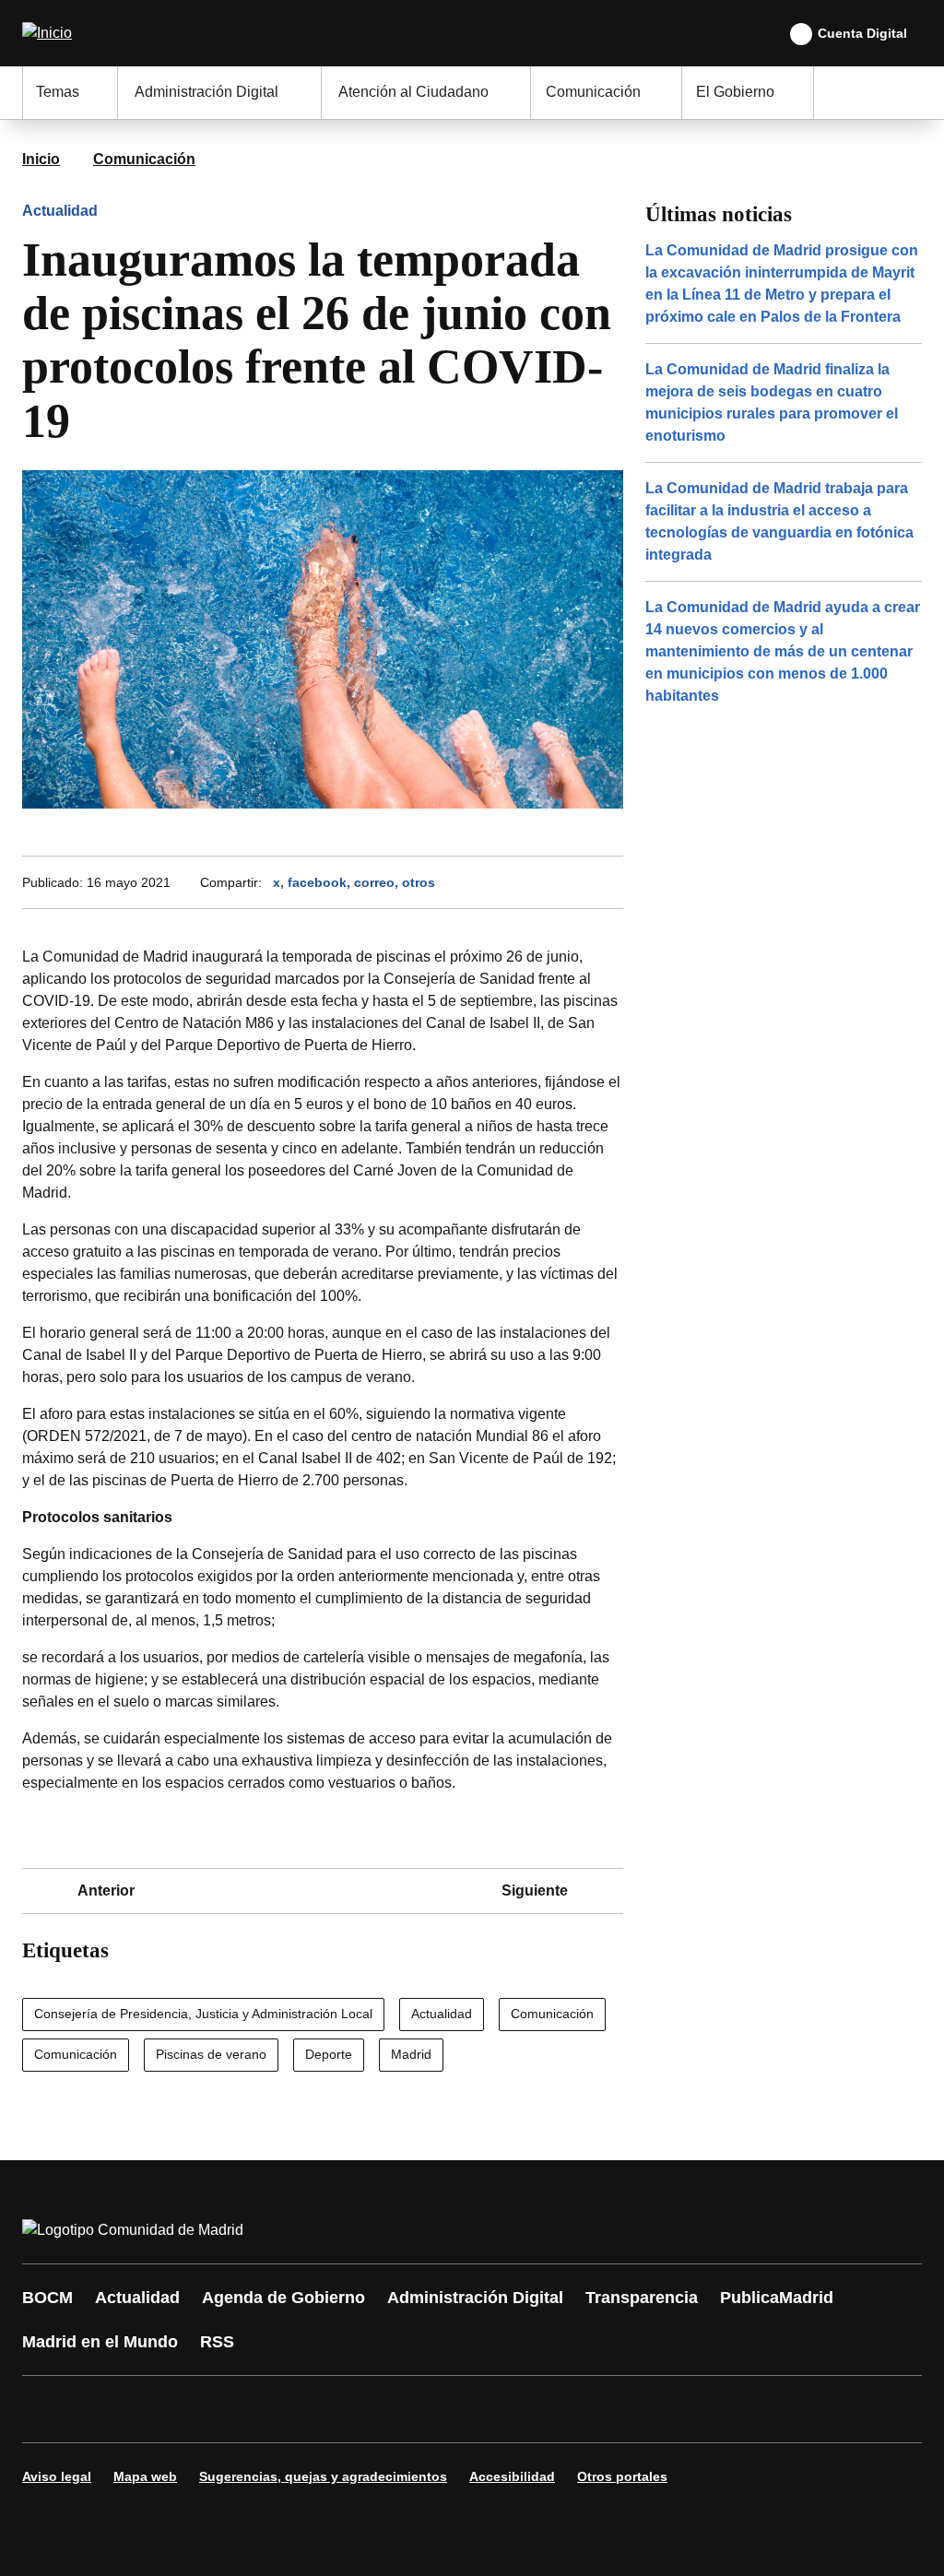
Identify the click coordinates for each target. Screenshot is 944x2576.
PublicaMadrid (777, 2298)
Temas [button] (58, 92)
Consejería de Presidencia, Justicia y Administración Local (203, 2014)
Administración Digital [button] (206, 92)
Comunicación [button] (593, 92)
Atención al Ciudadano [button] (413, 92)
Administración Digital (475, 2298)
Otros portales (622, 2476)
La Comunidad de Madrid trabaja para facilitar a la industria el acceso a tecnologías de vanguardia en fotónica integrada (779, 521)
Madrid (411, 2054)
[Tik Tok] (380, 2409)
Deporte (329, 2054)
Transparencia (642, 2298)
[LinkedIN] (269, 2409)
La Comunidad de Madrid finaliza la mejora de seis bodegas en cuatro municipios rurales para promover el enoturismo (772, 402)
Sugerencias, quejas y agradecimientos (323, 2476)
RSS (217, 2342)
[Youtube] (214, 2409)
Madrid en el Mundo (100, 2342)
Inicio (41, 159)
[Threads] (546, 2409)
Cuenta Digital (862, 33)
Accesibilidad (512, 2476)
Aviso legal (57, 2476)
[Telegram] (490, 2409)
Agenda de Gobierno (283, 2298)
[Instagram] (103, 2409)
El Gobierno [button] (735, 92)
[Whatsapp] (324, 2409)
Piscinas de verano (211, 2054)
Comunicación (144, 159)
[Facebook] (48, 2409)
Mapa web (145, 2476)
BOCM (47, 2298)
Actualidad (60, 211)
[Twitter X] (159, 2409)
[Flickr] (435, 2409)
